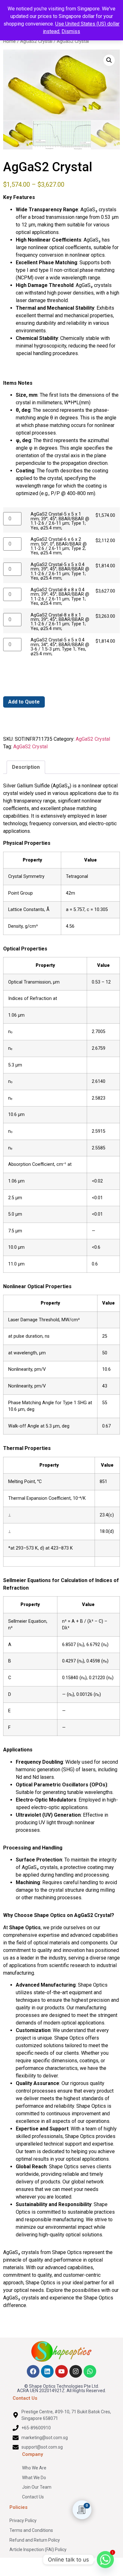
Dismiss (71, 31)
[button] (109, 60)
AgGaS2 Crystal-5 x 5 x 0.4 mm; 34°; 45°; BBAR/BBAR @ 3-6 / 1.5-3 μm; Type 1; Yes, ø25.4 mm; (60, 647)
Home (9, 41)
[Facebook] (33, 2371)
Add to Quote (24, 702)
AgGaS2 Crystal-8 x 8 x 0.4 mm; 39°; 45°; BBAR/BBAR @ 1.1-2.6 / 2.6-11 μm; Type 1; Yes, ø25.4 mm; (60, 597)
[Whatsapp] (90, 2371)
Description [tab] (26, 767)
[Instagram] (76, 2371)
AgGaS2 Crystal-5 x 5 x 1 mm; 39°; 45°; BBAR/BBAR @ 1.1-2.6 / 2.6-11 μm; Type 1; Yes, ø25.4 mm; (60, 521)
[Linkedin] (47, 2371)
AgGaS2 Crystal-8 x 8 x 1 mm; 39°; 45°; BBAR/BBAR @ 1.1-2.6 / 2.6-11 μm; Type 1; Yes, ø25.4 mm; (60, 622)
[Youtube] (61, 2371)
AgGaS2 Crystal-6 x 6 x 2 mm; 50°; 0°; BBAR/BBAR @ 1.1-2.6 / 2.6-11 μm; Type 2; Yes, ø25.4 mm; (59, 546)
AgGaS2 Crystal (36, 41)
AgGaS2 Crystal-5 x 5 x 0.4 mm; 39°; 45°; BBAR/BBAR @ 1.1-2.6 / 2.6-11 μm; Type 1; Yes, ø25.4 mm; (60, 572)
